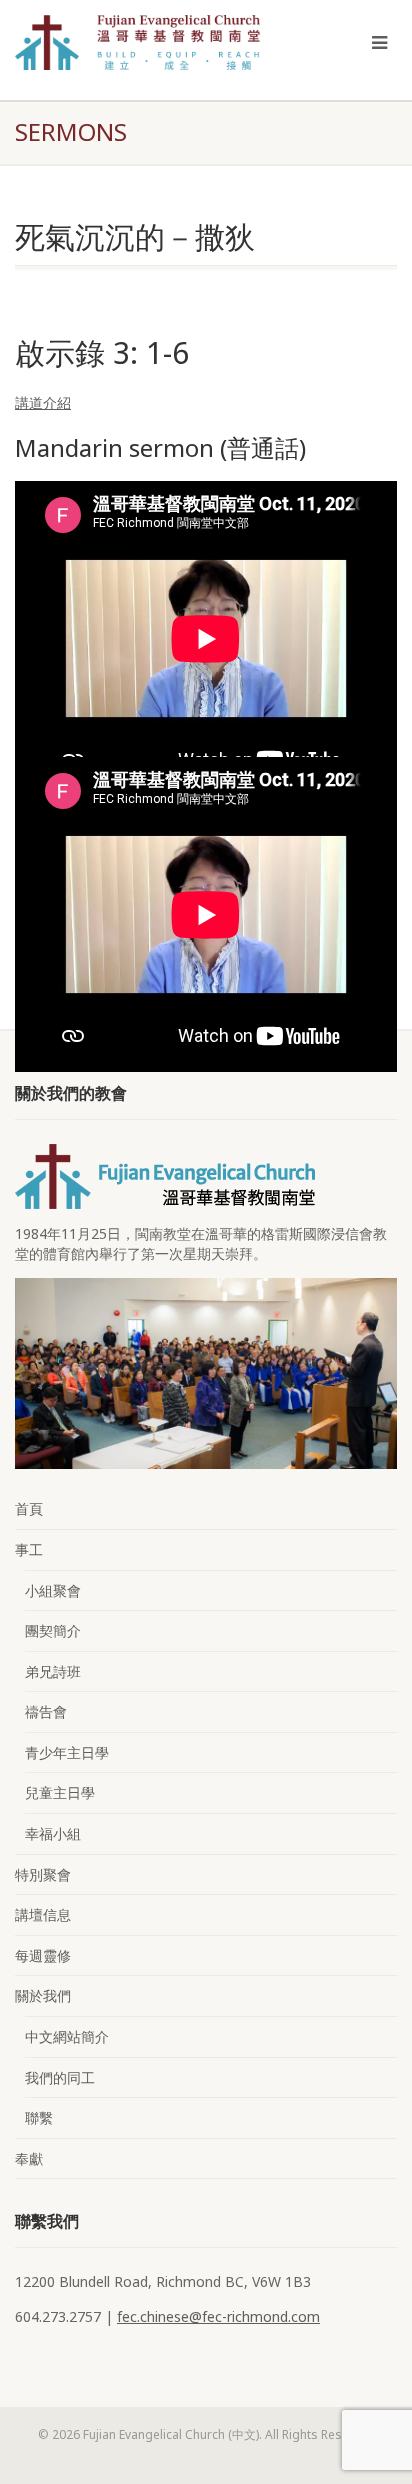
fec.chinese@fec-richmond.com (218, 2316)
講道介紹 (43, 402)
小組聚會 (53, 1590)
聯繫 (39, 2117)
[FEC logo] (137, 42)
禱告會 (46, 1711)
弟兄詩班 (53, 1671)
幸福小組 (53, 1833)
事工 (29, 1549)
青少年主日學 (67, 1752)
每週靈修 (43, 1955)
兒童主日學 (60, 1792)
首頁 (29, 1508)
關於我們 (43, 1995)
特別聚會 (43, 1874)
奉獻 (29, 2158)
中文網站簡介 (67, 2036)
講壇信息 (43, 1914)
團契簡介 (53, 1630)
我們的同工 (60, 2077)
